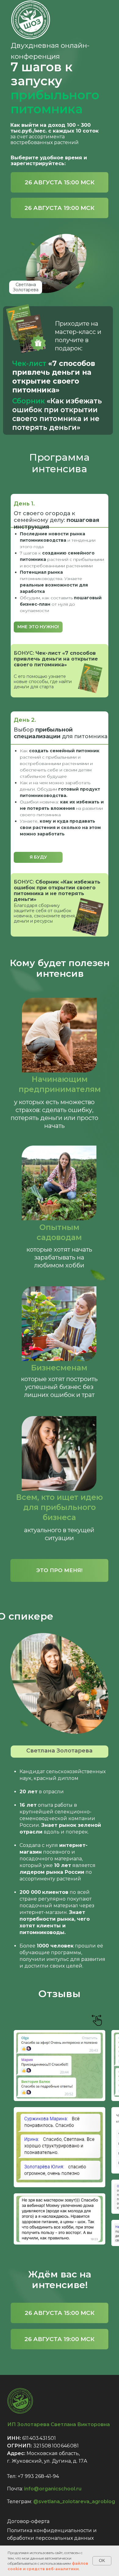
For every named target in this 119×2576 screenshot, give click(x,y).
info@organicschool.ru (53, 2489)
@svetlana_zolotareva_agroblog (74, 2502)
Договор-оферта (28, 2521)
